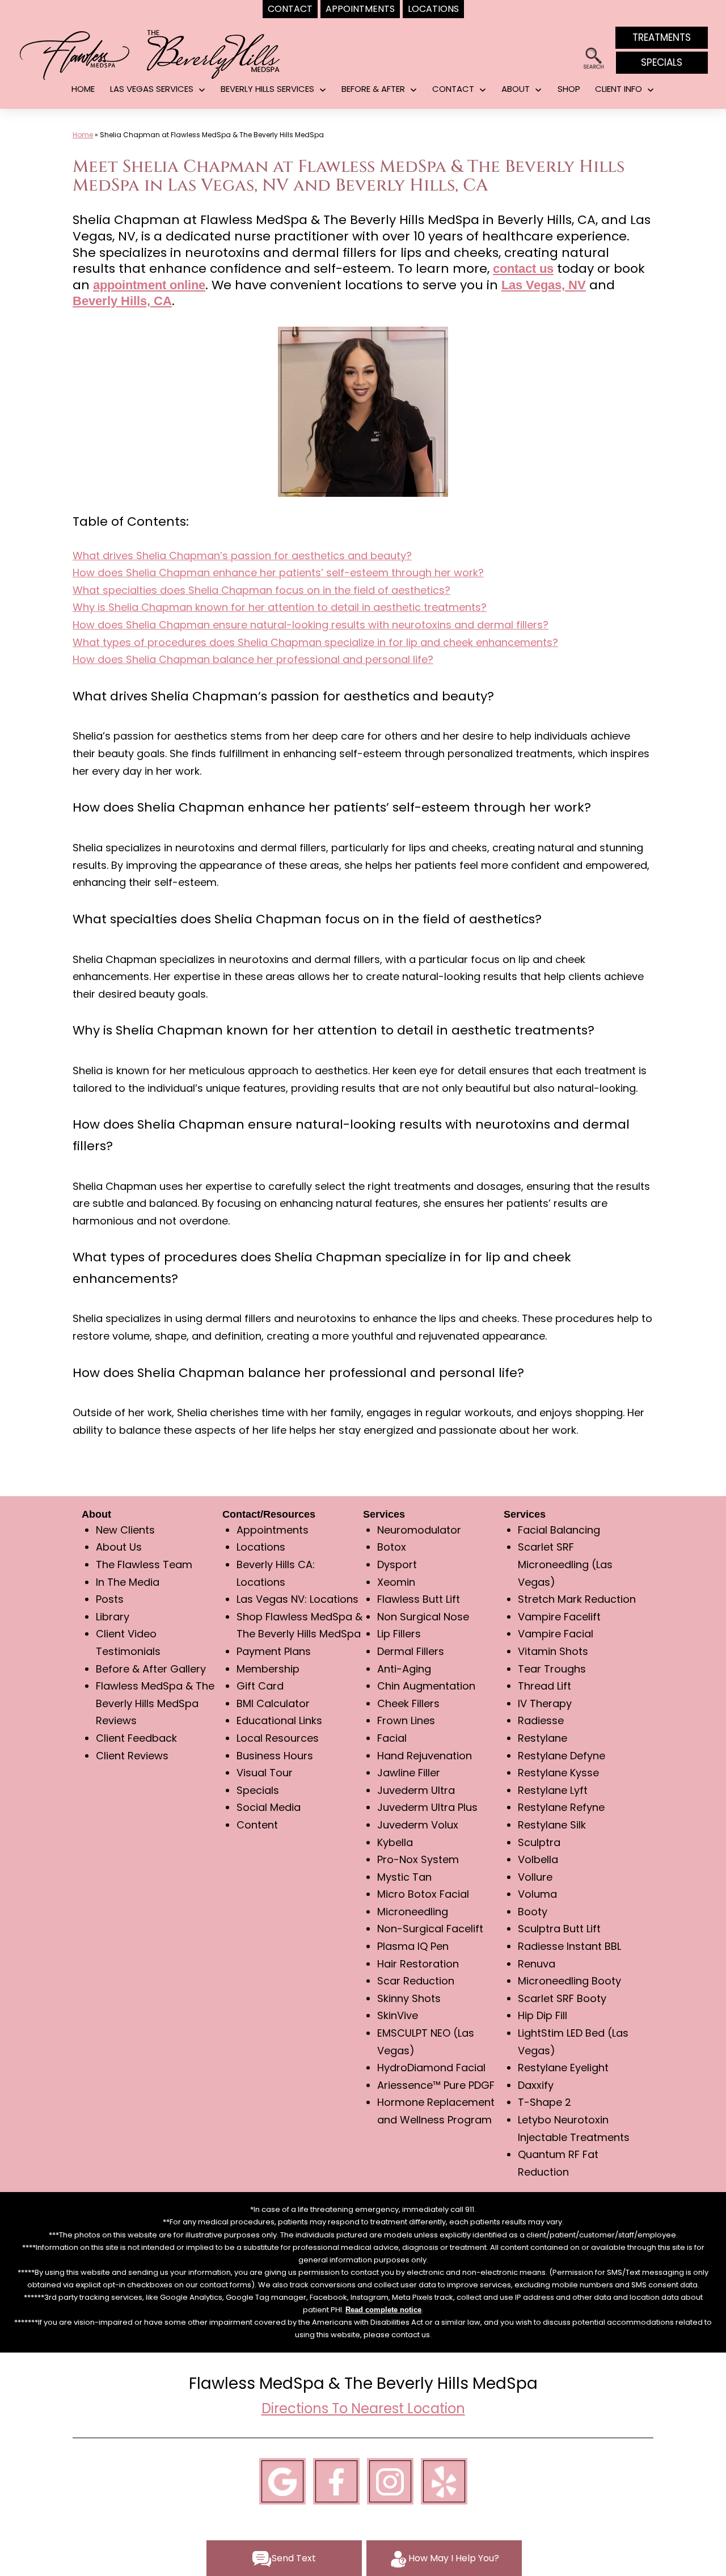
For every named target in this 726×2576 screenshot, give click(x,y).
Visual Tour (265, 1773)
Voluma (537, 1894)
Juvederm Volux (418, 1825)
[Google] (282, 2480)
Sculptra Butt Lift (559, 1929)
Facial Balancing (559, 1530)
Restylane (543, 1738)
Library (113, 1617)
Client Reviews (132, 1756)
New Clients (125, 1530)
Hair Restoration (418, 1964)
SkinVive (398, 2015)
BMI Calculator (273, 1703)
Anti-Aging (404, 1669)
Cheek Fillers (408, 1703)
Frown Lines (406, 1720)
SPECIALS (662, 62)
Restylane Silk (552, 1825)
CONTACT (453, 89)
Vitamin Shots (553, 1651)
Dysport (397, 1564)
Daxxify (536, 2085)
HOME (83, 89)
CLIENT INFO (619, 89)
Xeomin (396, 1582)
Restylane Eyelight (563, 2068)
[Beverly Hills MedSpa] (214, 53)
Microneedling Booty (569, 1981)
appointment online (149, 285)
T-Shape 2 (544, 2102)
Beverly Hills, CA (122, 301)
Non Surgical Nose (423, 1617)
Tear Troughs (552, 1669)
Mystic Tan (404, 1877)
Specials (258, 1790)
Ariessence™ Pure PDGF (436, 2085)
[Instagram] (390, 2480)
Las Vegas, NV (544, 285)
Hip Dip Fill (543, 2015)
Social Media (269, 1807)
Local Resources (278, 1738)
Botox (392, 1547)
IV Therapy (545, 1703)
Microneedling (413, 1912)
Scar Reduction (416, 1981)
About (516, 89)
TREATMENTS (662, 37)
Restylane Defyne (562, 1756)
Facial (392, 1738)
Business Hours (275, 1756)
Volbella (538, 1859)
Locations (261, 1547)
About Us (119, 1547)
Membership (268, 1669)
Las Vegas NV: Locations (297, 1599)
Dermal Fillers (411, 1651)
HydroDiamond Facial (431, 2068)
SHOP (569, 89)
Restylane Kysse (558, 1773)
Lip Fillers (399, 1634)
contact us (523, 269)
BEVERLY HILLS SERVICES (267, 89)
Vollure (535, 1877)
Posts (110, 1599)
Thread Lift (544, 1686)
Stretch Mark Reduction (577, 1599)
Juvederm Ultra (416, 1790)
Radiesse (541, 1720)
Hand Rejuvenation (425, 1756)
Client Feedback (136, 1738)
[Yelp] (444, 2480)
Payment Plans (274, 1651)
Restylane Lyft (553, 1790)
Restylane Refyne (561, 1807)
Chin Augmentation (426, 1686)
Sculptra (539, 1842)
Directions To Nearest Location (363, 2408)
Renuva (537, 1964)
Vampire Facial (556, 1634)
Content (257, 1825)
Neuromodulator (419, 1530)
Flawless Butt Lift (419, 1599)
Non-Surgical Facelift (430, 1929)
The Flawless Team (144, 1564)
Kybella (395, 1842)
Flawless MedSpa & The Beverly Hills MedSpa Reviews (155, 1703)
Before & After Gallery (151, 1669)
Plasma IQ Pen (413, 1946)
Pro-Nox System (418, 1859)
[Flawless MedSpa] (74, 54)
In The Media (128, 1582)
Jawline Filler (409, 1773)
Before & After (373, 89)
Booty (533, 1912)
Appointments (273, 1530)
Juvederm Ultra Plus (427, 1807)
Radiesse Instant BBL (569, 1946)
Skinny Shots (409, 1998)
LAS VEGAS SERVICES (152, 89)
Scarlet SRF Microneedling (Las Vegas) (565, 1564)
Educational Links (279, 1720)
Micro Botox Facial (423, 1894)
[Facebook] (336, 2480)
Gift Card (260, 1686)
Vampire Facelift (559, 1617)
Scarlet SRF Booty (562, 1998)
